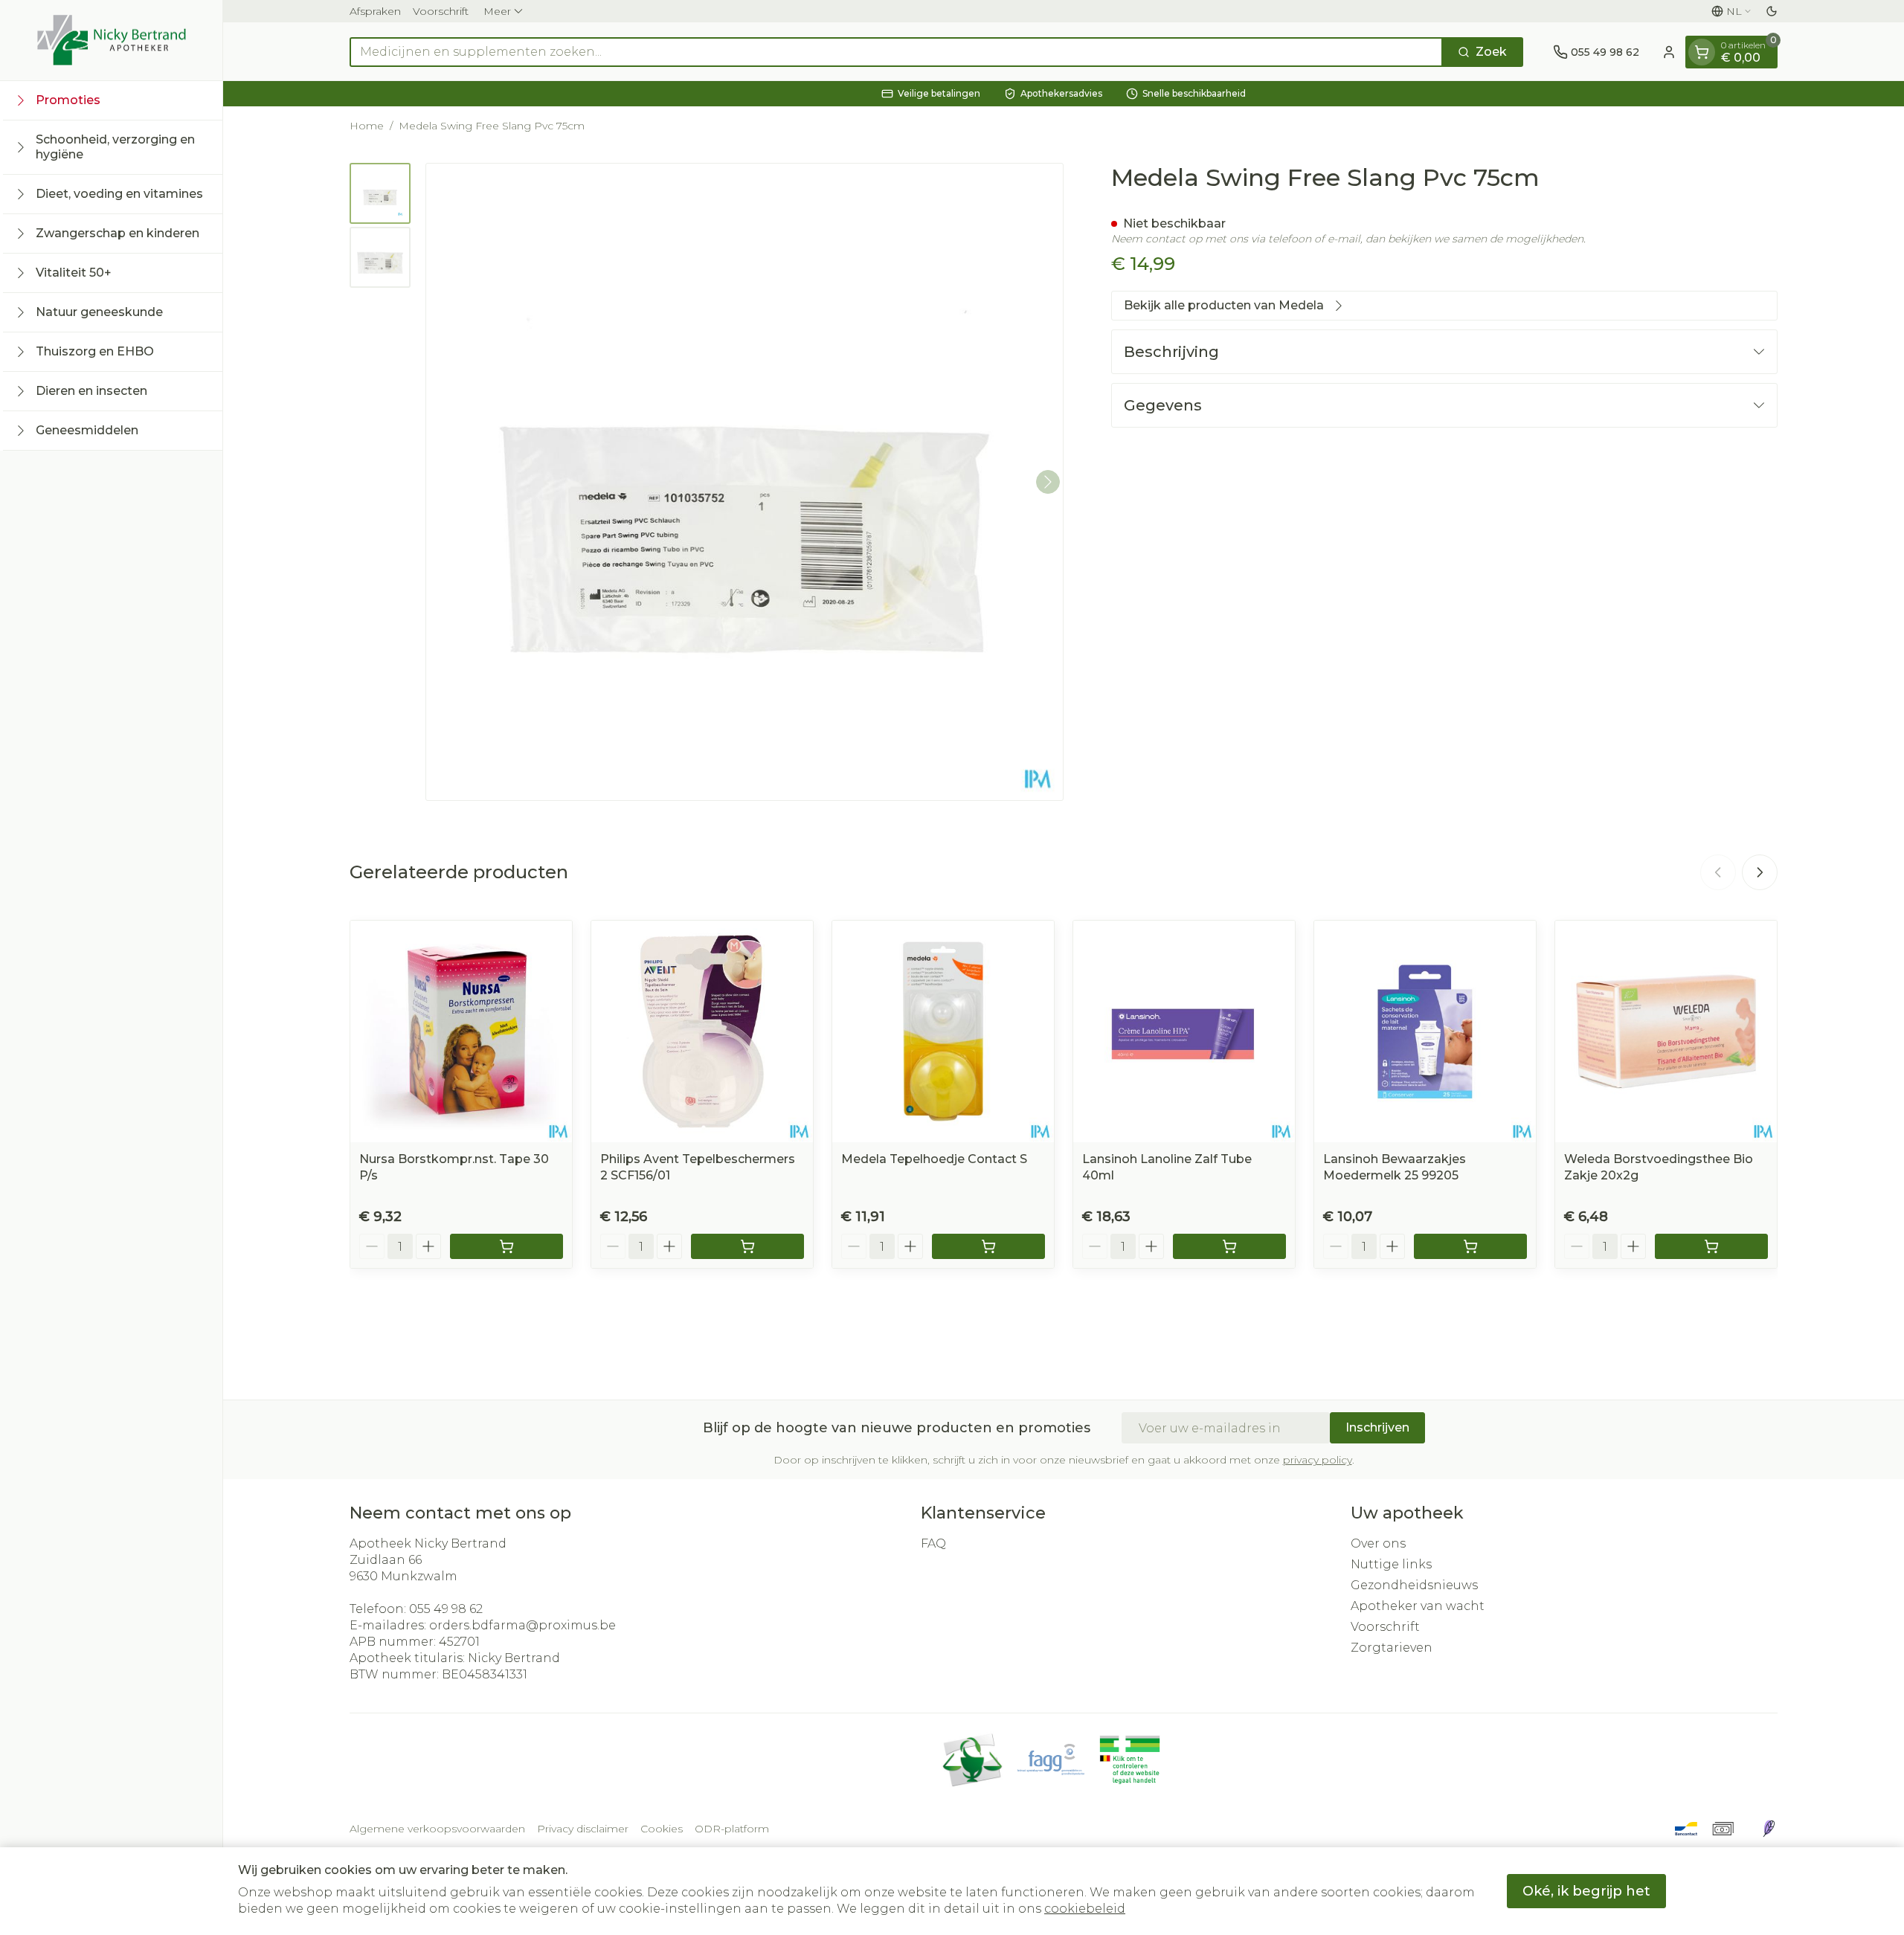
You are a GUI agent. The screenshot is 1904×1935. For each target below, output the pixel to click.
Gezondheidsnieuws (1414, 1585)
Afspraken (375, 11)
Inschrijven (1377, 1427)
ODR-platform (732, 1829)
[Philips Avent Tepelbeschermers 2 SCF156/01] (702, 1031)
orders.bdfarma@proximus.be (522, 1625)
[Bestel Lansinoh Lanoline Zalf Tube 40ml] (1229, 1246)
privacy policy (1318, 1460)
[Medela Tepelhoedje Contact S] (943, 1031)
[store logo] (112, 40)
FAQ (933, 1543)
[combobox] (896, 52)
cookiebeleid (1085, 1909)
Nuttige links (1391, 1564)
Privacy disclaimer (583, 1829)
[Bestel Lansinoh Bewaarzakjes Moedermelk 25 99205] (1470, 1246)
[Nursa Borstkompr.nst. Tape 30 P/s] (461, 1031)
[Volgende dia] (1760, 872)
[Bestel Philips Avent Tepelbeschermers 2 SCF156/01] (747, 1246)
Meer (497, 11)
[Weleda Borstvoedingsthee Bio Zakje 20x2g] (1666, 1031)
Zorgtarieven (1392, 1648)
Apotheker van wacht (1418, 1606)
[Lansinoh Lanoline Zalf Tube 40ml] (1184, 1031)
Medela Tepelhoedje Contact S (934, 1159)
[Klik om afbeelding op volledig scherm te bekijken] (744, 482)
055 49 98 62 (446, 1609)
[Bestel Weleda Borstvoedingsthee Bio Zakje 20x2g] (1711, 1246)
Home (367, 126)
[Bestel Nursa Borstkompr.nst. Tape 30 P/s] (506, 1246)
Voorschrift (441, 11)
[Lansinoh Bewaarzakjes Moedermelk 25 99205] (1425, 1031)
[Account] (1669, 52)
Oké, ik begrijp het (1586, 1891)
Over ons (1378, 1543)
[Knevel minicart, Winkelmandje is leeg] (1702, 52)
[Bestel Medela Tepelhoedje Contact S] (988, 1246)
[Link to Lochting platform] (1769, 1829)
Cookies (662, 1829)
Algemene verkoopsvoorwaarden (437, 1829)
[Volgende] (1048, 482)
